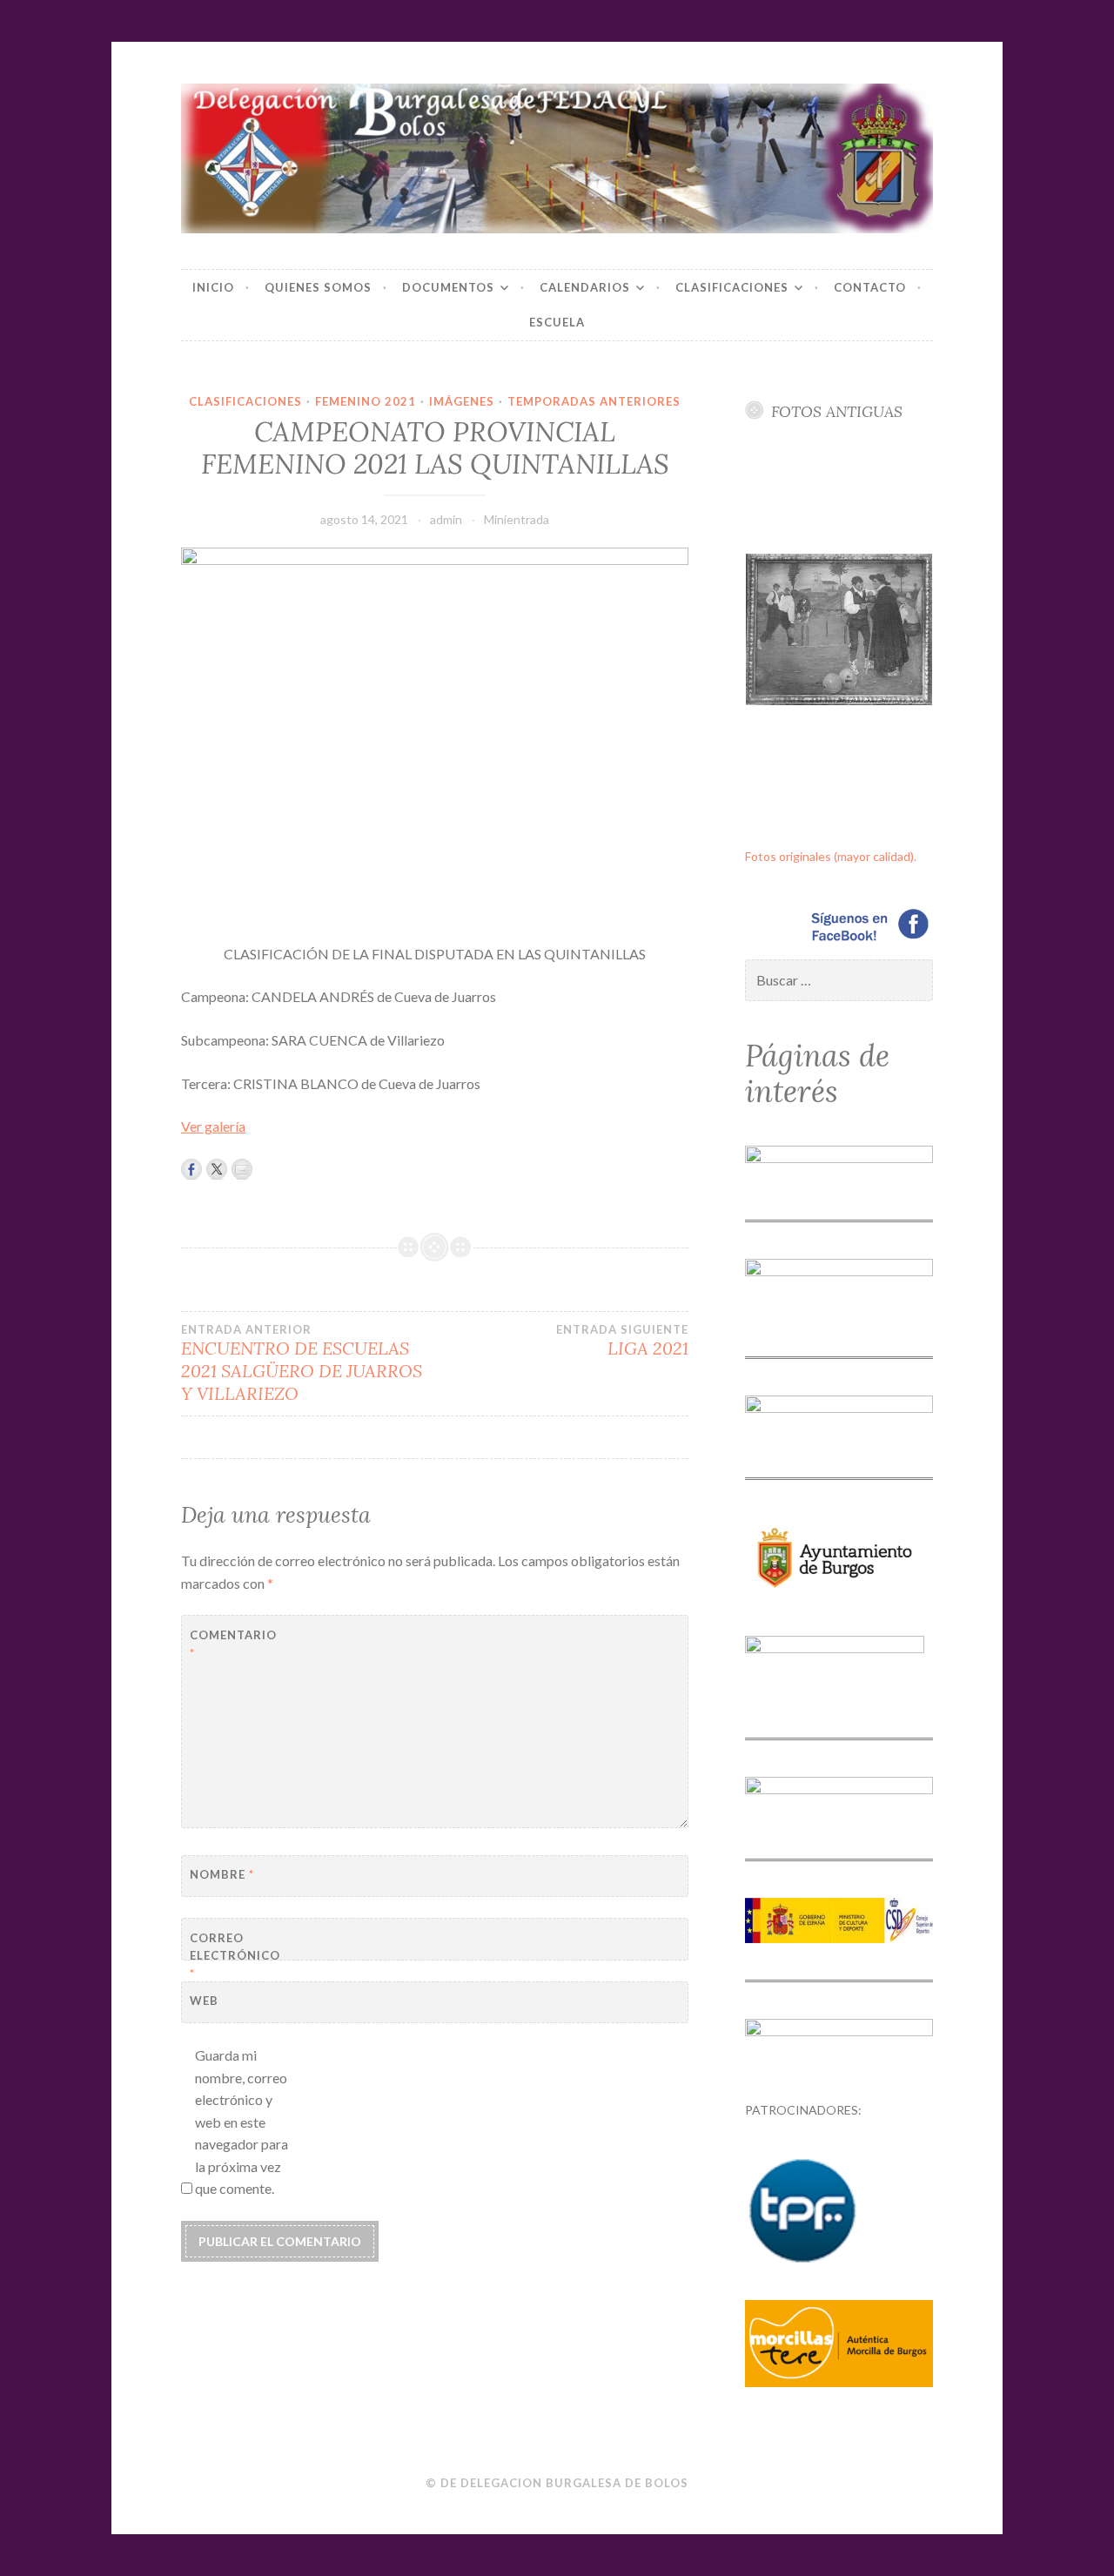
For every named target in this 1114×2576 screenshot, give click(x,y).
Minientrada (517, 519)
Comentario (233, 1644)
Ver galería (213, 1126)
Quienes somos (318, 287)
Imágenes (462, 401)
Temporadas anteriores (594, 401)
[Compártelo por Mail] (242, 1169)
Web (204, 2001)
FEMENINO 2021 (366, 401)
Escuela (557, 322)
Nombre (222, 1874)
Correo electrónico (233, 1956)
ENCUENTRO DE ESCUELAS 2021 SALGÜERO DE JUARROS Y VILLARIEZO (302, 1363)
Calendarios (585, 287)
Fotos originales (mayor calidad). (831, 856)
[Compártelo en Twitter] (217, 1169)
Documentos (448, 287)
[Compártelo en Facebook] (191, 1169)
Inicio (213, 287)
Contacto (870, 287)
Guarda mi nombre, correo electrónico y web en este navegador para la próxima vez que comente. (242, 2122)
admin (446, 519)
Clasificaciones (732, 287)
